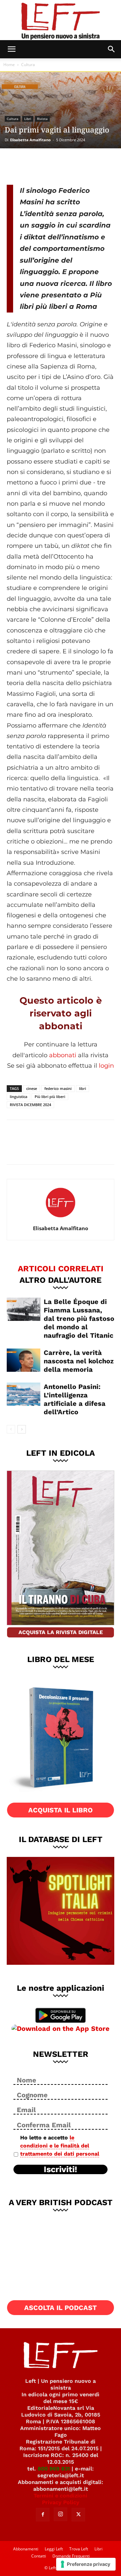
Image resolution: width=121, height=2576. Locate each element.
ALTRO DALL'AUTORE (61, 1280)
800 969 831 (54, 2469)
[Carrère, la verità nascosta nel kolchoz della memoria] (24, 1360)
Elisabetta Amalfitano (30, 140)
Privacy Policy (61, 2502)
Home (9, 65)
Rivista (42, 119)
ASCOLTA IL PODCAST (61, 2308)
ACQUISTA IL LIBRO (61, 1810)
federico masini (58, 1088)
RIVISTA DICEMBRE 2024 (30, 1105)
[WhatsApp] (61, 166)
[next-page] (22, 1429)
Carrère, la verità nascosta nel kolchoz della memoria (79, 1361)
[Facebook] (17, 166)
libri (83, 1088)
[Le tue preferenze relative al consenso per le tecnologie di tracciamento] (86, 2564)
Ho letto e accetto (60, 2146)
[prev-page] (11, 1429)
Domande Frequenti (71, 2556)
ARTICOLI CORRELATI (61, 1268)
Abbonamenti (26, 2549)
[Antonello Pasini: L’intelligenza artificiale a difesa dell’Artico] (24, 1394)
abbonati (63, 1055)
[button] (11, 49)
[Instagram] (61, 2514)
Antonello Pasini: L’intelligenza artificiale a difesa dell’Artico (75, 1399)
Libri (28, 119)
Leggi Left (54, 2549)
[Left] (61, 20)
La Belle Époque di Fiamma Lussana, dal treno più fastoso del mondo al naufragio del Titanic (79, 1319)
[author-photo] (61, 1219)
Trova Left (79, 2549)
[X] (39, 166)
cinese (32, 1088)
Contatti (39, 2556)
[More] (84, 166)
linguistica (18, 1097)
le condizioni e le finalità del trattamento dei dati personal (60, 2146)
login (106, 1066)
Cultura (28, 65)
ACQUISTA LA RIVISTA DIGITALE (61, 1632)
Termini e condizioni (61, 2496)
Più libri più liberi (50, 1097)
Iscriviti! (61, 2169)
